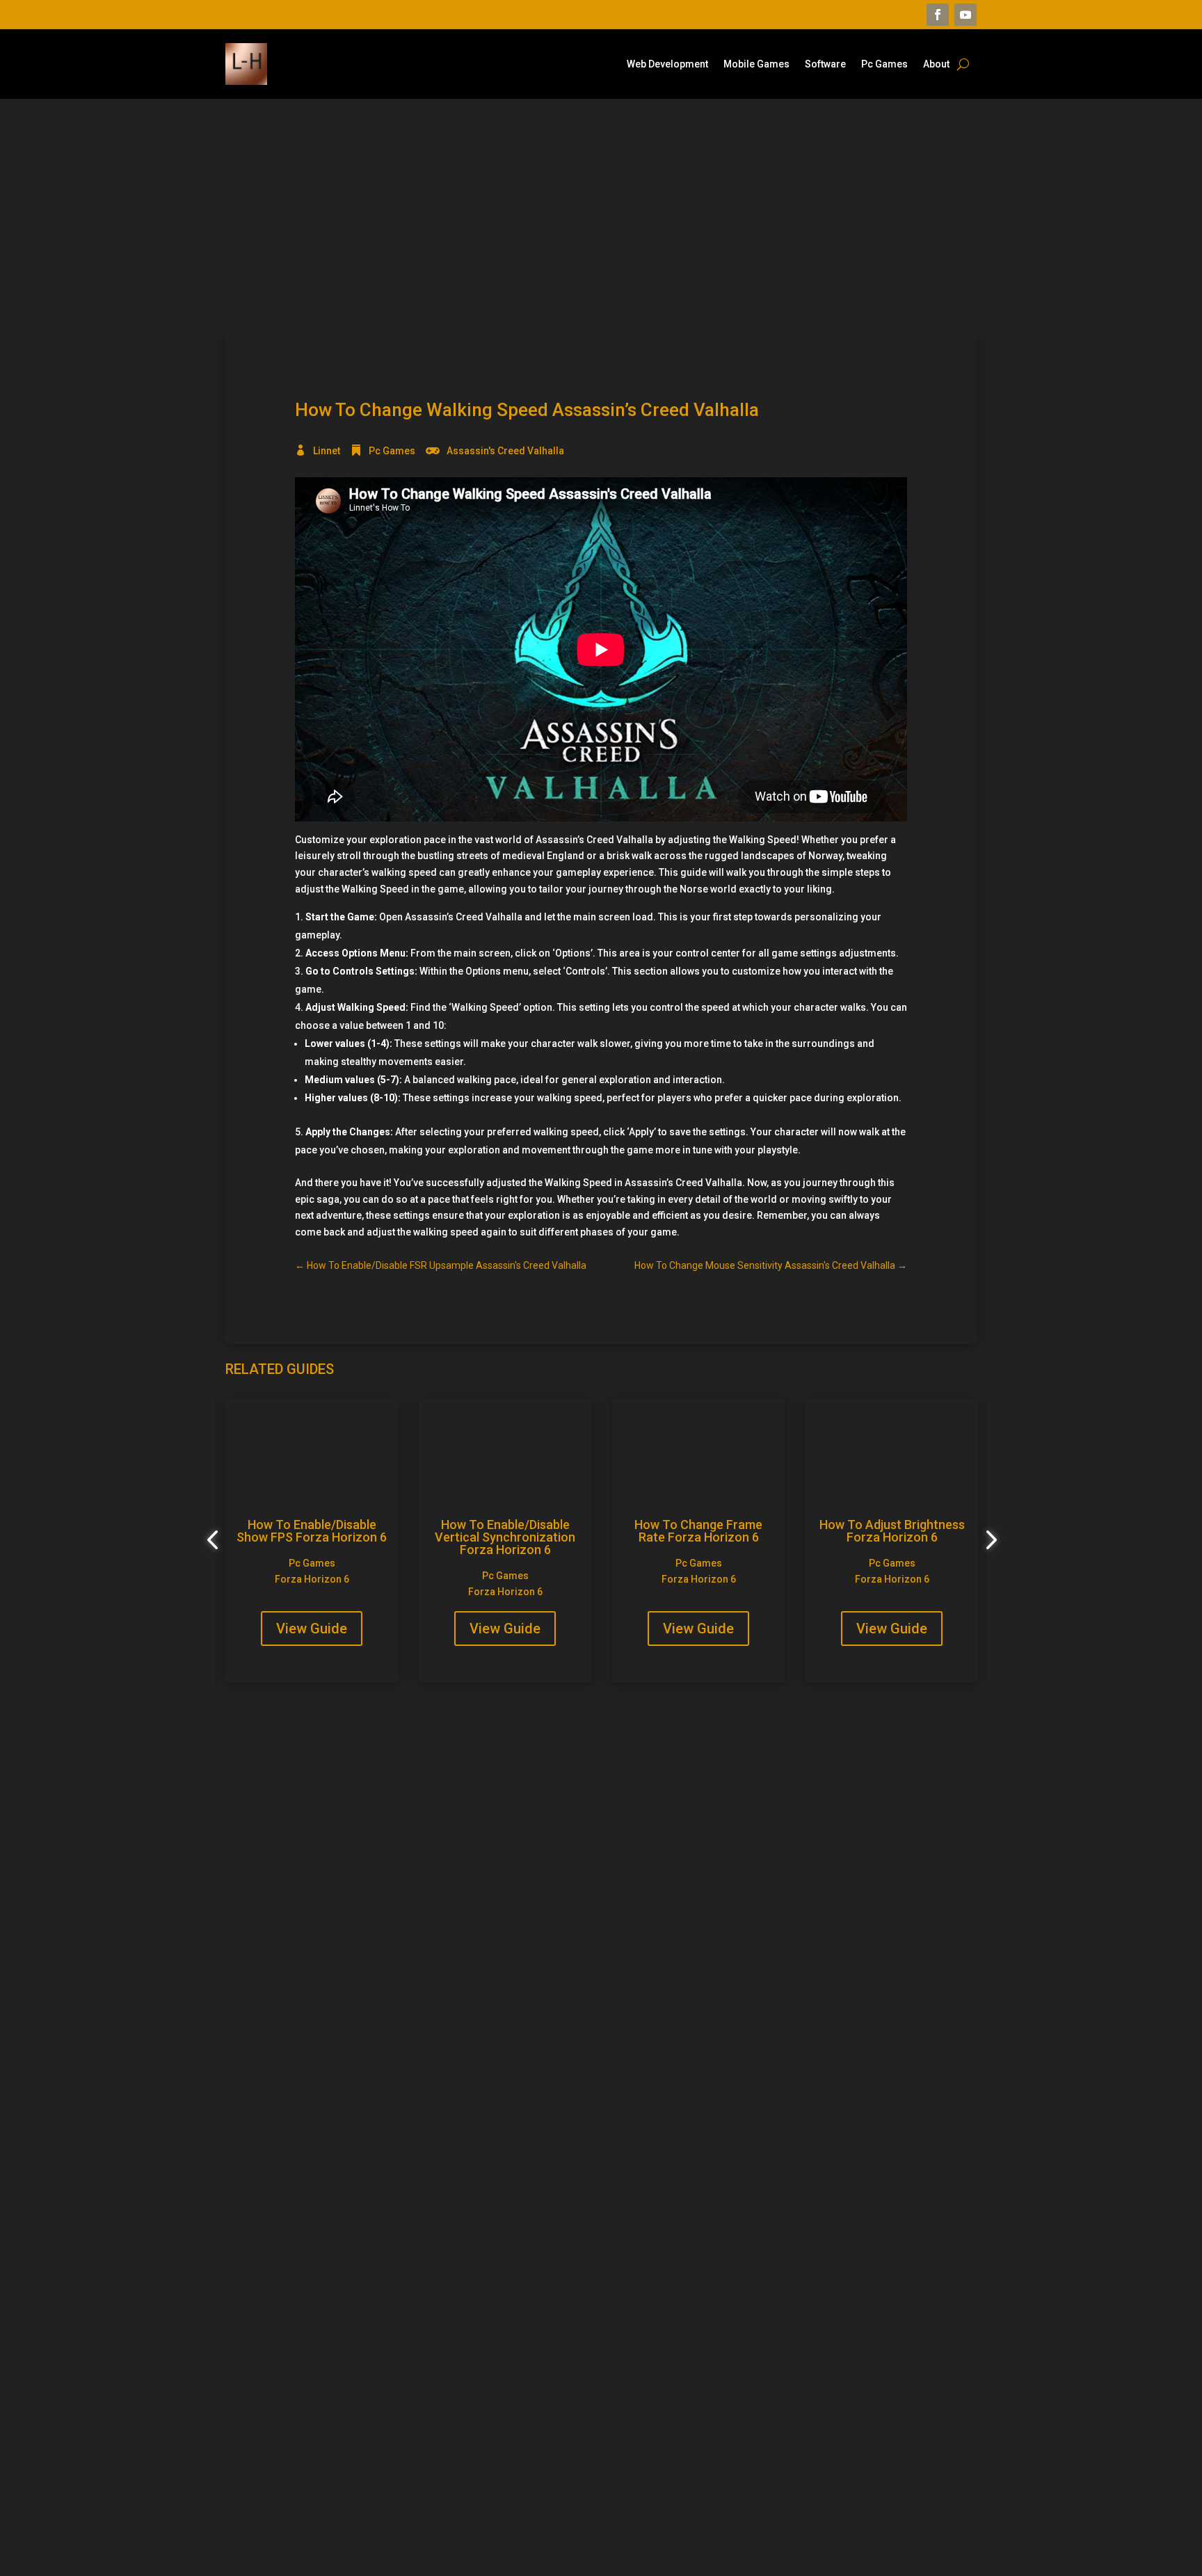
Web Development (667, 64)
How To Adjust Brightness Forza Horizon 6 (892, 1531)
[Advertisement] (601, 215)
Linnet (327, 451)
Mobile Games (756, 64)
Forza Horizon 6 (312, 1579)
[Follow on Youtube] (965, 15)
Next (987, 1540)
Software (825, 64)
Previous (215, 1540)
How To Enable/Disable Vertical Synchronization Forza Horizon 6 (505, 1537)
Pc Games (884, 64)
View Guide (312, 1629)
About (936, 64)
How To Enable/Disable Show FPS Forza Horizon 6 (312, 1531)
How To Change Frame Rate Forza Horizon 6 (698, 1531)
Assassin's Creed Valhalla (505, 451)
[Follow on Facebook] (938, 15)
